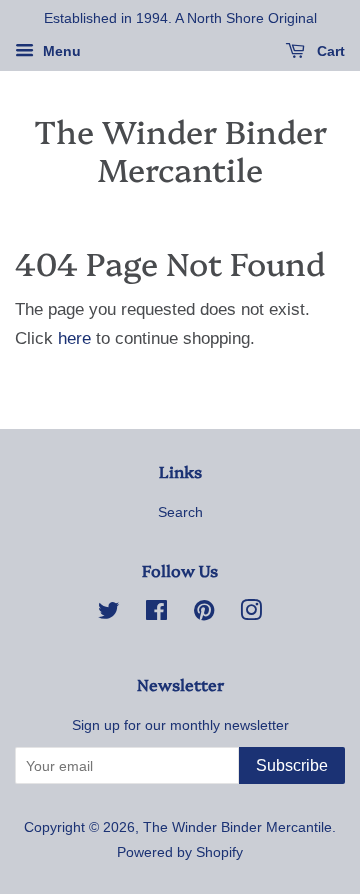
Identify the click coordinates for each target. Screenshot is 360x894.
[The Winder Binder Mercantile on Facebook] (156, 614)
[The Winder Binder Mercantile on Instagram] (251, 614)
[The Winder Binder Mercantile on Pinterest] (204, 614)
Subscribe (292, 765)
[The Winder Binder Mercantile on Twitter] (109, 614)
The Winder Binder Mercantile (180, 149)
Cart (329, 51)
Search (180, 512)
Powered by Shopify (180, 852)
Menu (60, 51)
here (74, 338)
